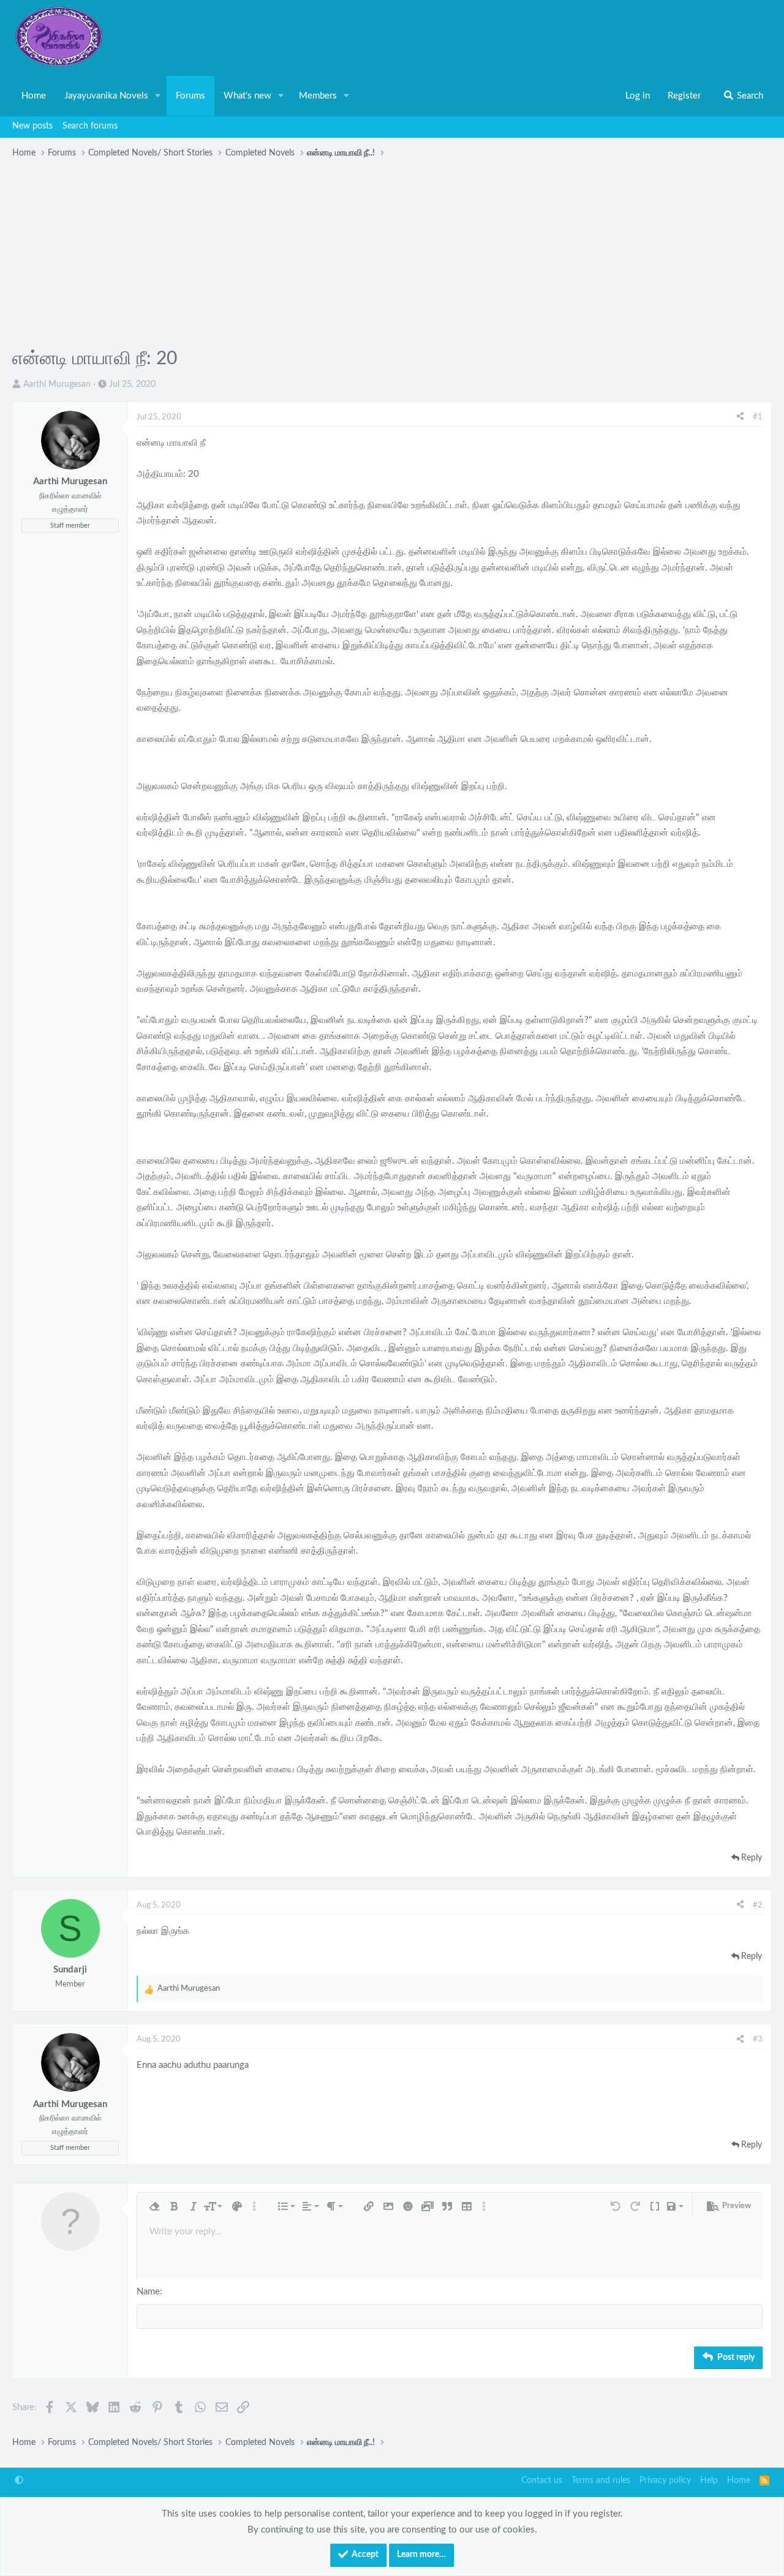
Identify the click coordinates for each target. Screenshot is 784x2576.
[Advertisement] (392, 255)
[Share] (740, 417)
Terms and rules (601, 2481)
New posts (32, 126)
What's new (247, 96)
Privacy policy (665, 2481)
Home (34, 96)
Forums (190, 96)
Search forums (90, 126)
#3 (758, 2039)
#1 (758, 417)
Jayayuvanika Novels (106, 96)
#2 (758, 1905)
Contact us (542, 2481)
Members (318, 96)
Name (148, 2292)
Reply (752, 1858)
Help (709, 2481)
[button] (158, 96)
